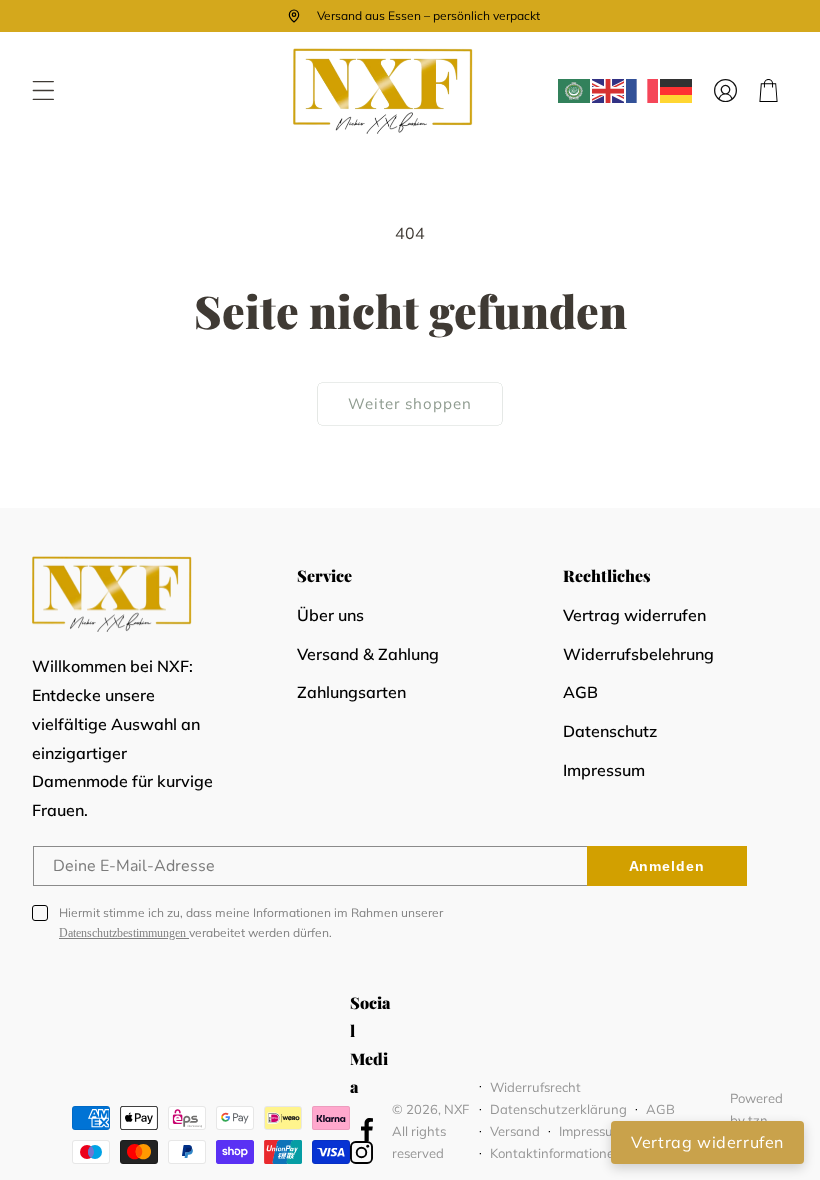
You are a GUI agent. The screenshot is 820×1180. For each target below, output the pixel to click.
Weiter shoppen (410, 403)
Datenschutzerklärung (558, 1109)
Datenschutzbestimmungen (124, 933)
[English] (609, 91)
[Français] (643, 91)
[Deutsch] (677, 91)
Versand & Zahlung (368, 654)
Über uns (330, 615)
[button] (43, 90)
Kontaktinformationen (556, 1153)
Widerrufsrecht (535, 1087)
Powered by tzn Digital (756, 1120)
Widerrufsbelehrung (638, 654)
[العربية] (575, 91)
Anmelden (667, 866)
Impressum (604, 770)
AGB (580, 692)
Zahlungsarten (351, 692)
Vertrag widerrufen (634, 615)
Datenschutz (610, 731)
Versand (515, 1131)
